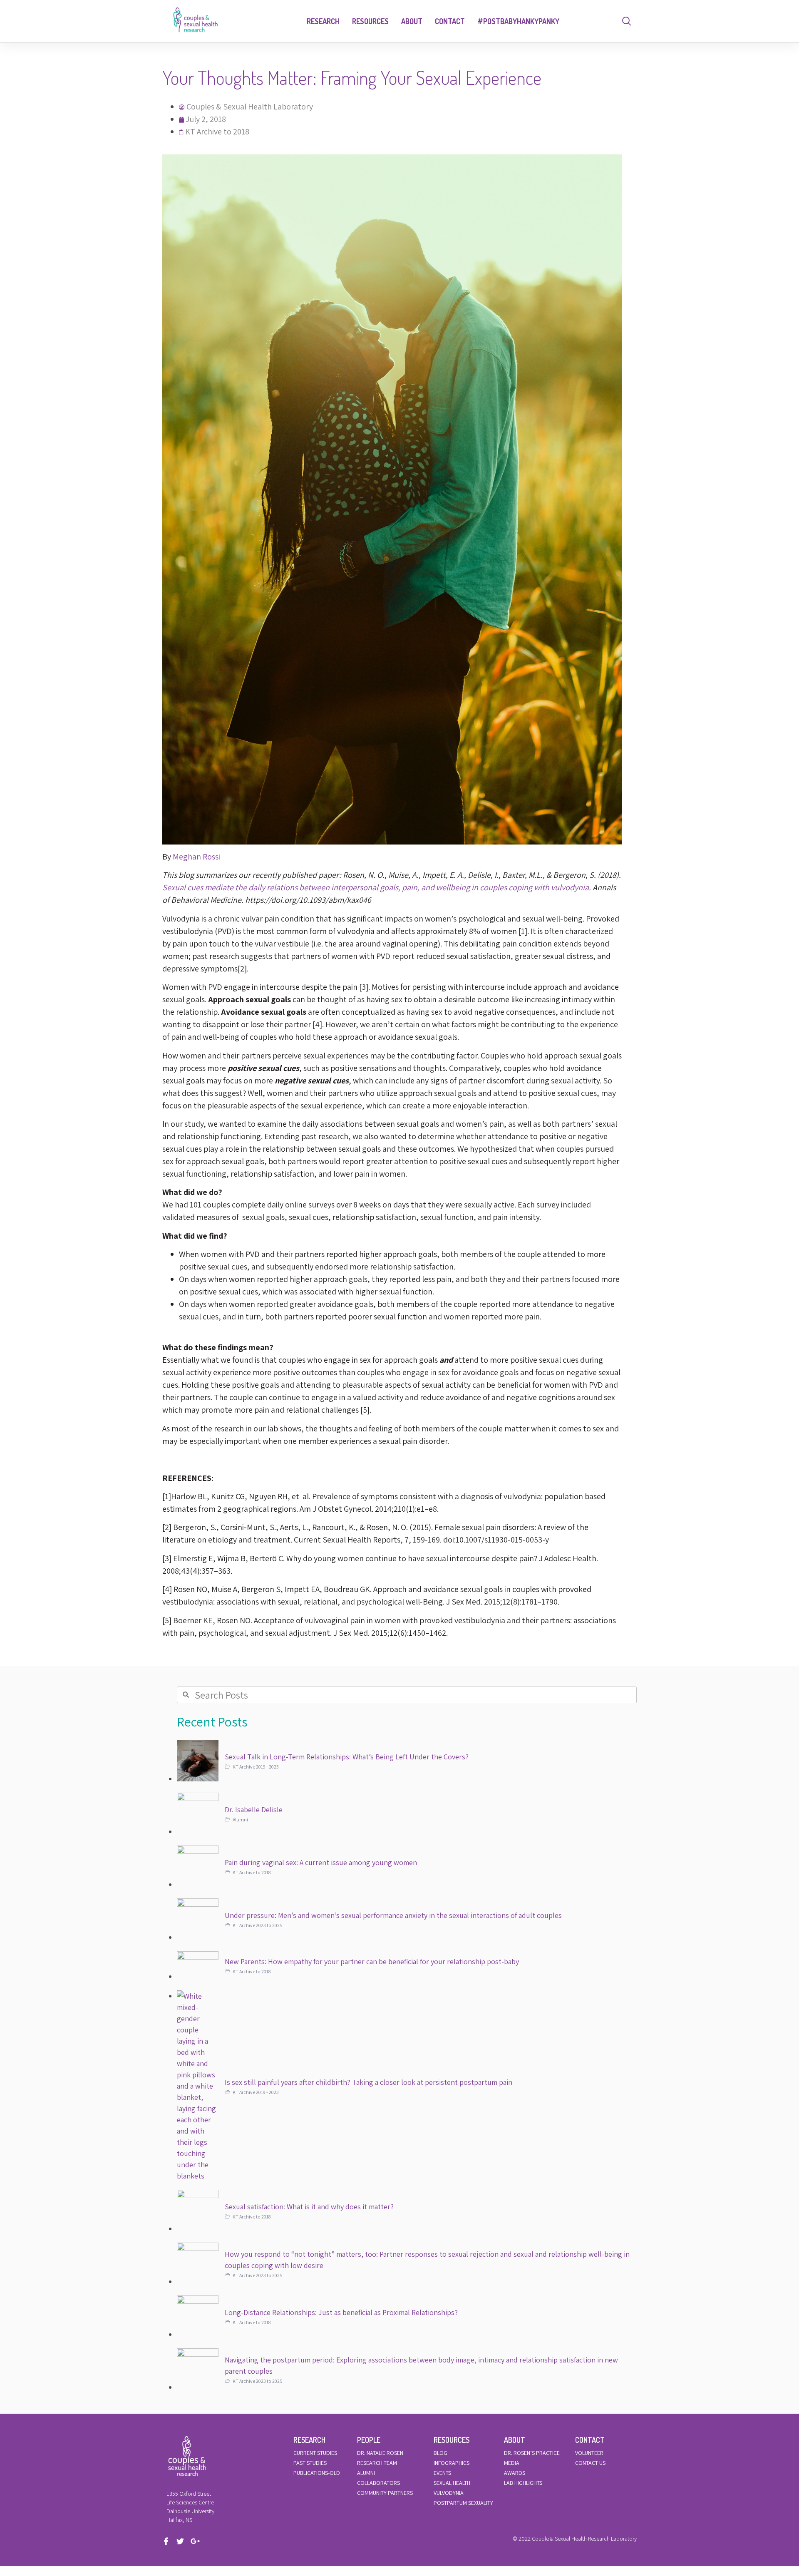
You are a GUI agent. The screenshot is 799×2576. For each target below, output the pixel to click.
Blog (440, 2453)
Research (323, 21)
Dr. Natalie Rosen (380, 2453)
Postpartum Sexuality (463, 2503)
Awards (515, 2473)
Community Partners (385, 2493)
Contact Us (590, 2463)
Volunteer (589, 2453)
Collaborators (378, 2483)
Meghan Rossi (196, 857)
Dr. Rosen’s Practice (532, 2453)
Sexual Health (452, 2483)
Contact (450, 21)
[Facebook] (169, 2541)
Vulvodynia (449, 2493)
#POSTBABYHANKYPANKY (518, 21)
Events (442, 2473)
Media (512, 2463)
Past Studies (310, 2463)
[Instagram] (197, 2541)
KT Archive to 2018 (217, 132)
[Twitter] (183, 2541)
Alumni (366, 2473)
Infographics (452, 2463)
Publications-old (317, 2473)
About (412, 21)
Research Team (377, 2463)
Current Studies (315, 2453)
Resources (370, 21)
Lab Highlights (523, 2483)
